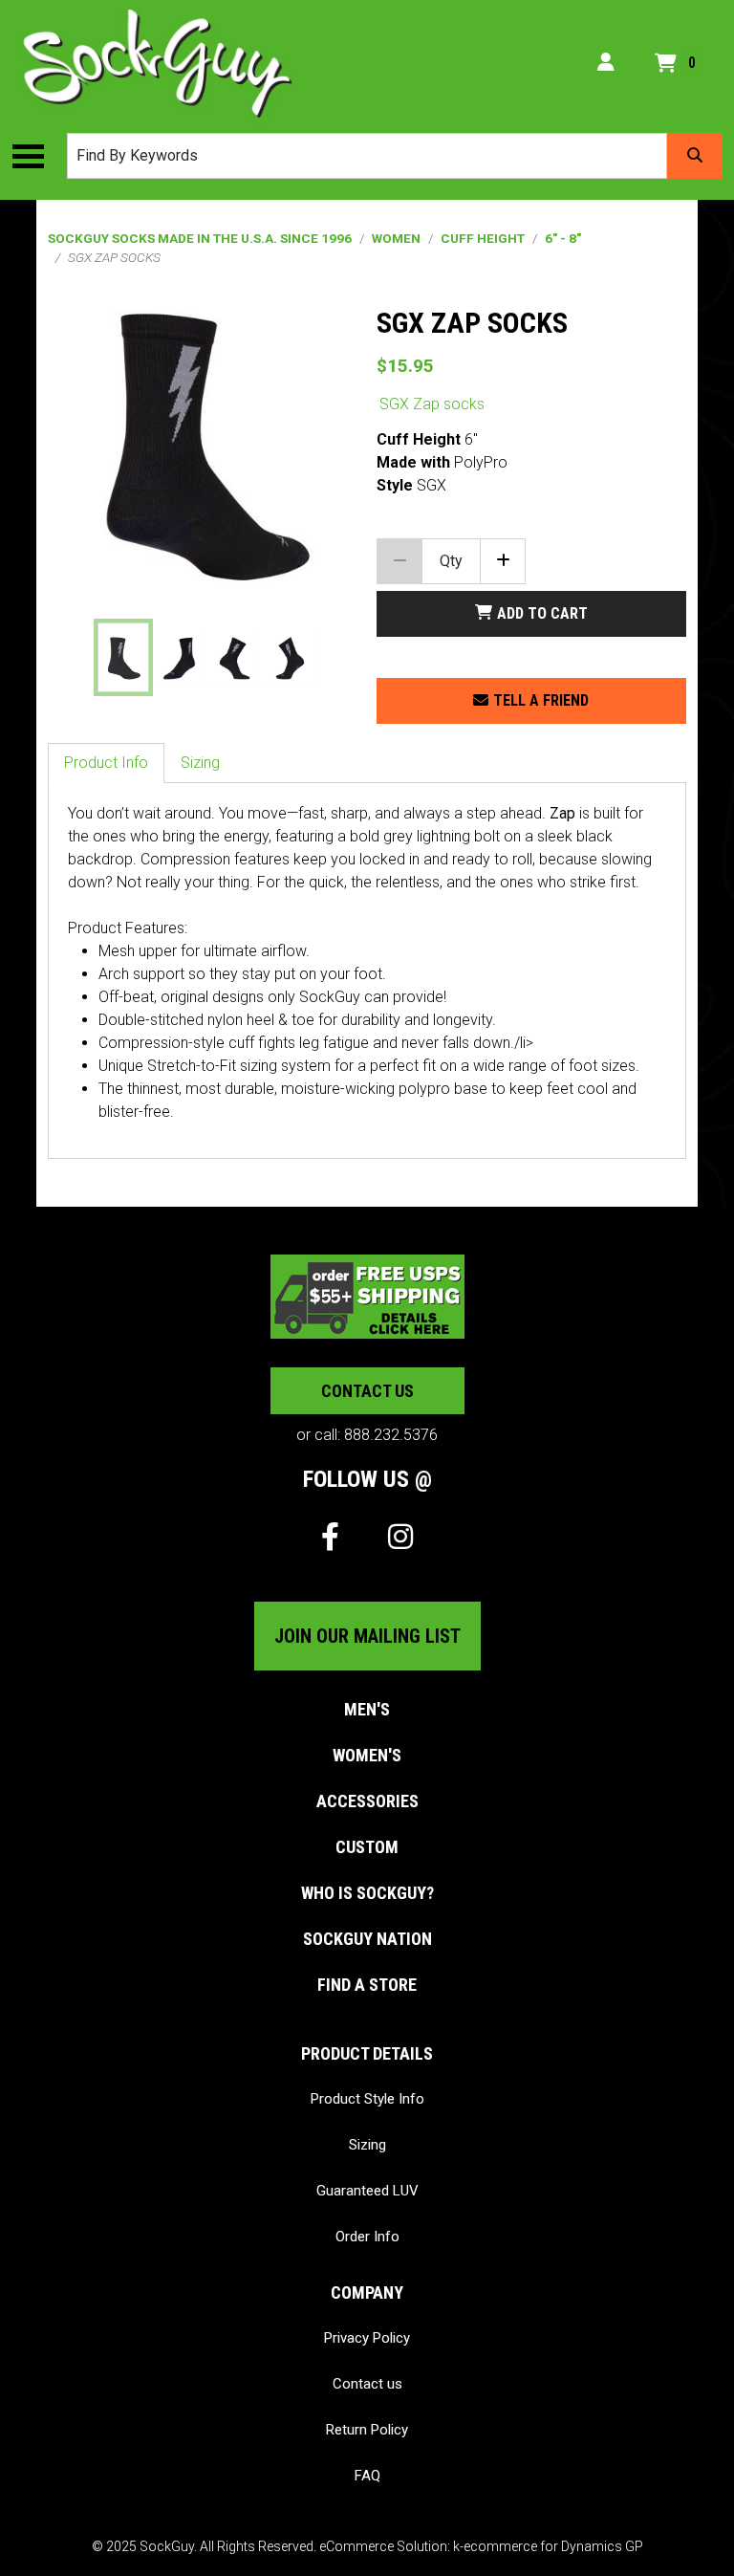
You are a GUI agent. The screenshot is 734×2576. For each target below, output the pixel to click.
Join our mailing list (367, 1636)
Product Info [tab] (106, 763)
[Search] (695, 156)
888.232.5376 (391, 1435)
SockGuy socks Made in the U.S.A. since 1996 (200, 238)
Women (396, 238)
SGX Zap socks (432, 404)
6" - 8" (563, 238)
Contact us (367, 1391)
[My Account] (606, 63)
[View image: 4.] (290, 657)
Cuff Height (483, 238)
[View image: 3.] (235, 657)
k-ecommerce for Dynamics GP (548, 2546)
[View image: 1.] (123, 657)
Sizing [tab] (200, 763)
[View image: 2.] (179, 657)
